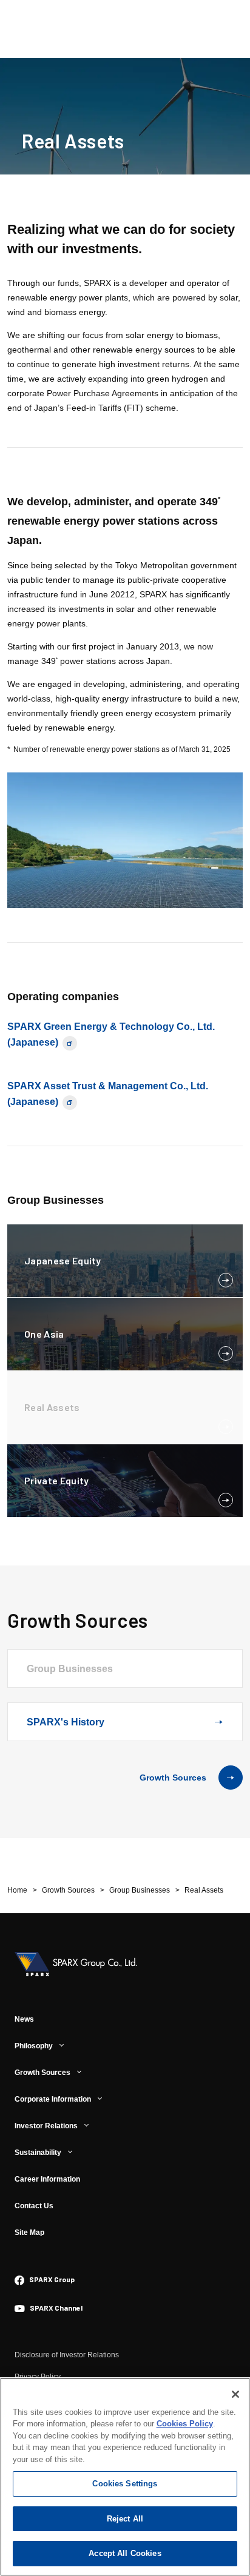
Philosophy (34, 2046)
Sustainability (38, 2153)
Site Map (29, 2232)
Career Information (47, 2179)
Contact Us (34, 2206)
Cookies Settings (125, 2484)
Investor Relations (46, 2126)
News (24, 2019)
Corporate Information (53, 2099)
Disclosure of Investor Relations (67, 2355)
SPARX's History (66, 1722)
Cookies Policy (185, 2424)
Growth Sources (173, 1778)
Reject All (125, 2519)
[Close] (235, 2394)
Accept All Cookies (125, 2553)
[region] (125, 2477)
